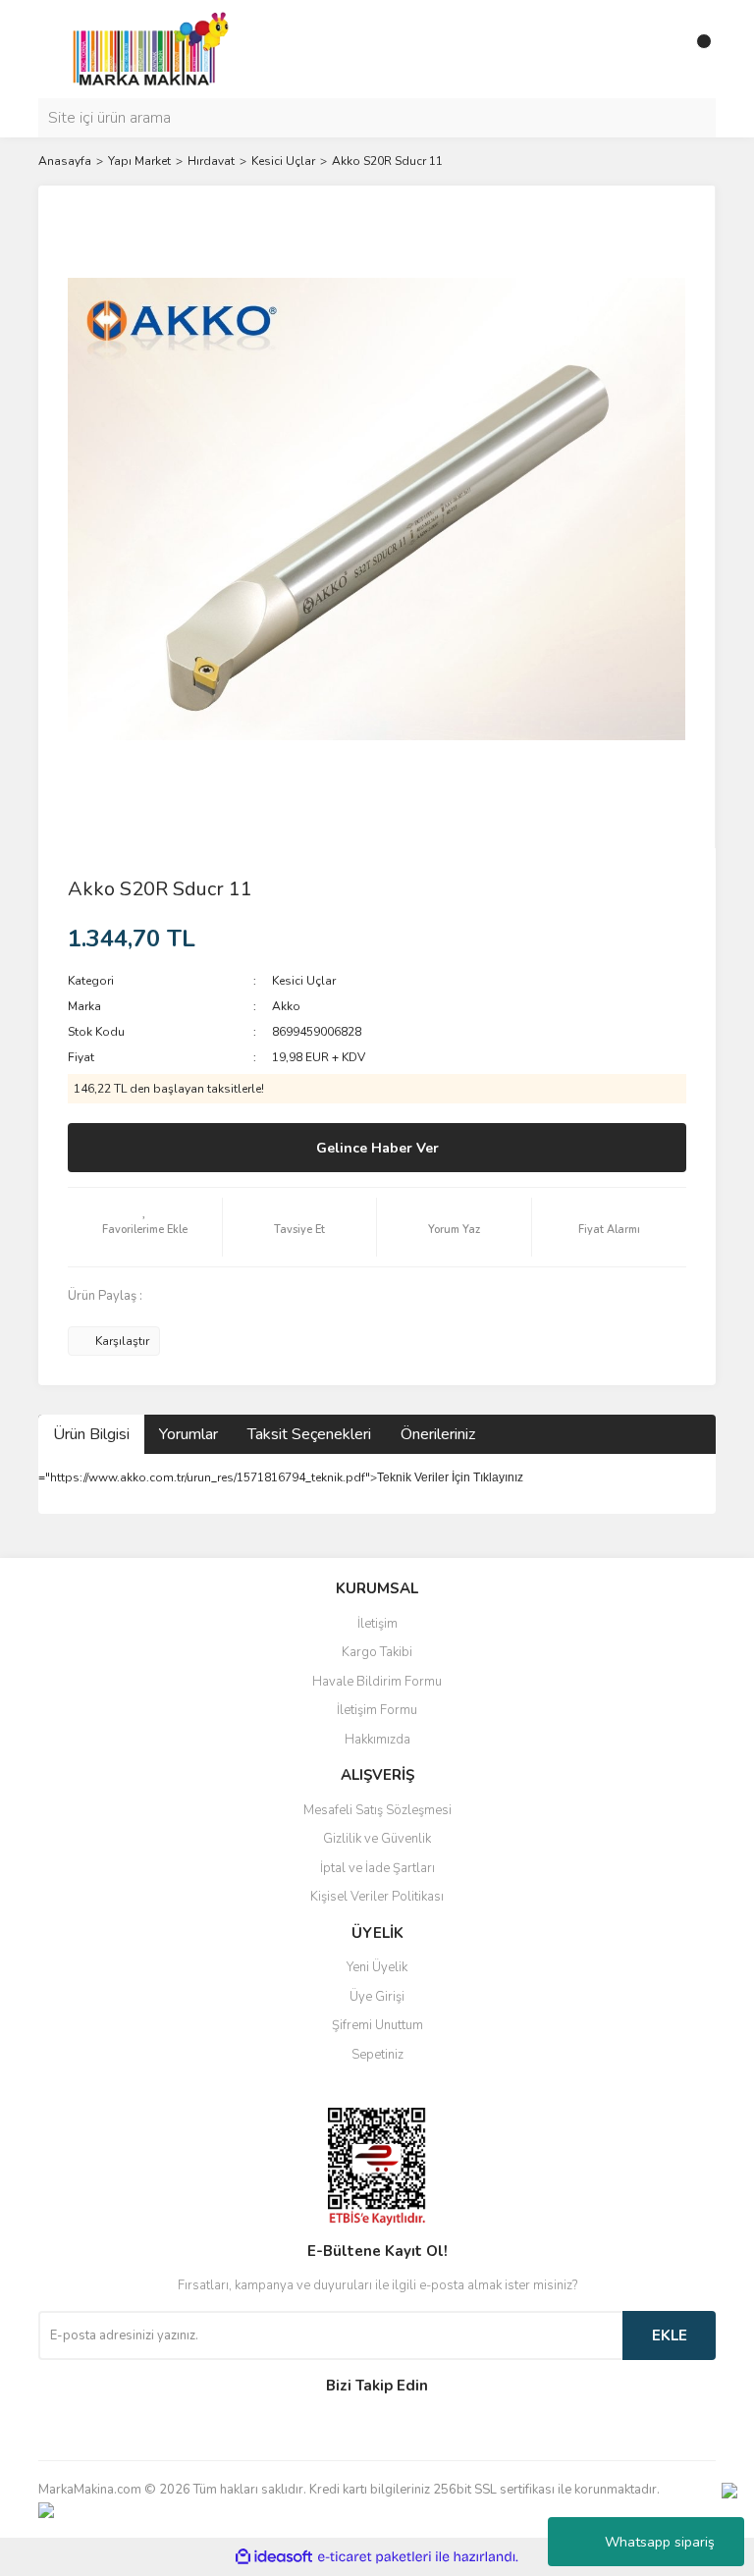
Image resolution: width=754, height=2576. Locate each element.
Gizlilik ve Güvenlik (377, 1839)
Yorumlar (188, 1434)
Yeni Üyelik (377, 1967)
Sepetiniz (377, 2055)
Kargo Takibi (377, 1652)
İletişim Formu (377, 1710)
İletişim (377, 1624)
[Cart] (696, 49)
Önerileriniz (438, 1434)
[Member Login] (657, 49)
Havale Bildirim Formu (377, 1682)
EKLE (670, 2335)
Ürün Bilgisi (91, 1434)
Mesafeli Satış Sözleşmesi (377, 1810)
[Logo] (145, 48)
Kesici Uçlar (304, 981)
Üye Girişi (377, 1997)
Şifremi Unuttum (377, 2025)
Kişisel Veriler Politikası (377, 1897)
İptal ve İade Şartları (377, 1868)
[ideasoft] (274, 2557)
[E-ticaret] (375, 2557)
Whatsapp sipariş (660, 2542)
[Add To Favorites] (145, 1227)
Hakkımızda (377, 1740)
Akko (286, 1006)
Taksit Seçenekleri (309, 1434)
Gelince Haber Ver (377, 1148)
